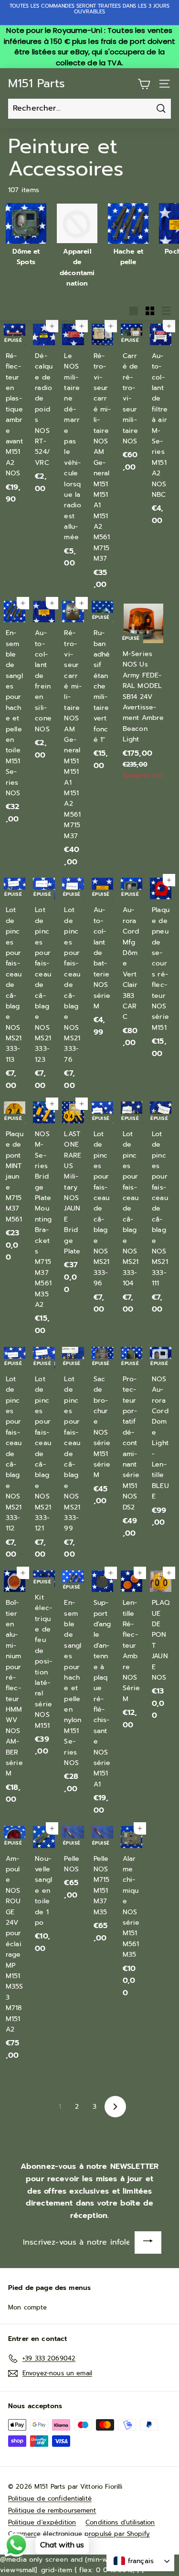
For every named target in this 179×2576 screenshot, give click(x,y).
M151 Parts (37, 83)
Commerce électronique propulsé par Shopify (79, 2534)
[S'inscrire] (148, 2242)
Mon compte (27, 2307)
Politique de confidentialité (50, 2499)
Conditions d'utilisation (120, 2522)
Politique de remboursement (52, 2510)
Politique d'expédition (42, 2522)
